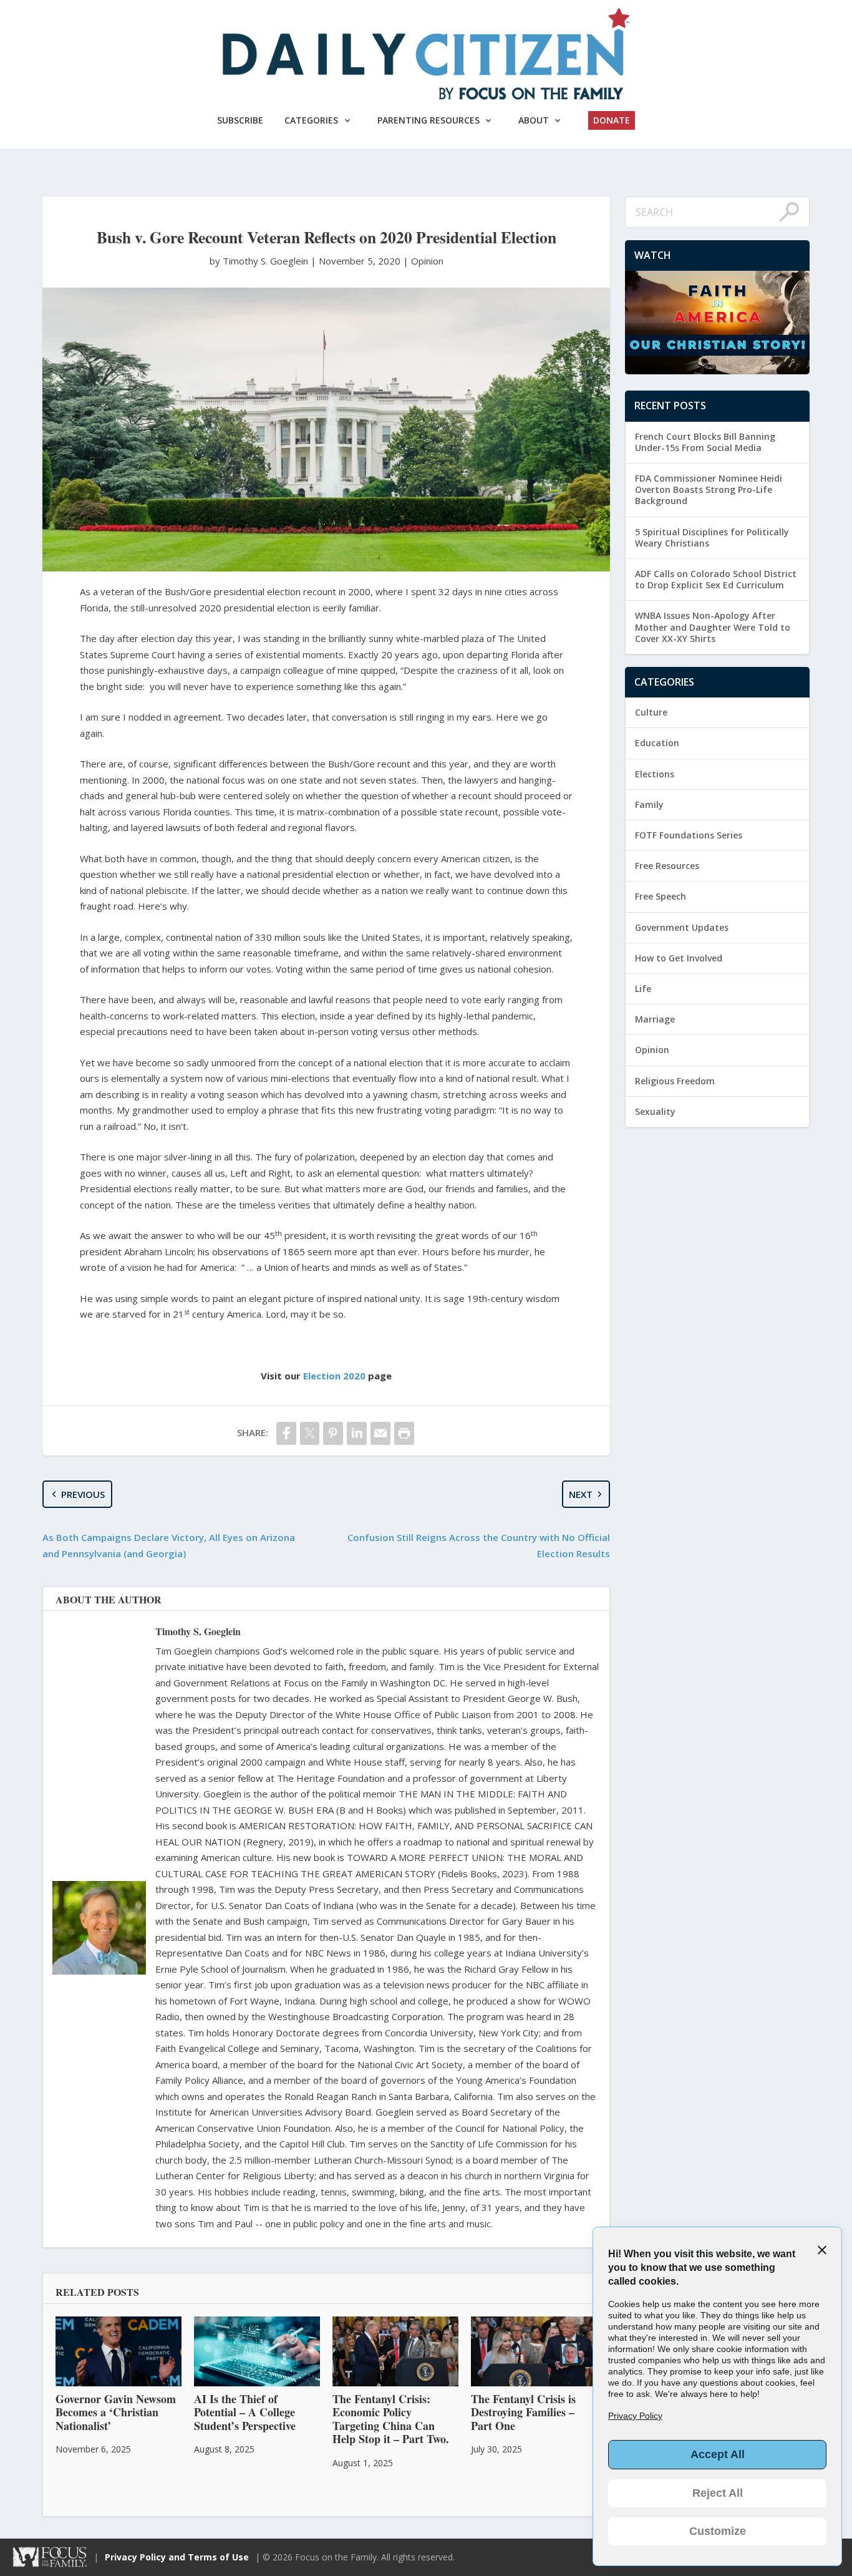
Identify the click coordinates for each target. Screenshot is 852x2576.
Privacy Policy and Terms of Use (177, 2557)
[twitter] (310, 1433)
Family (649, 804)
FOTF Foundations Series (689, 835)
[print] (404, 1433)
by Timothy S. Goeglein (260, 261)
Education (657, 743)
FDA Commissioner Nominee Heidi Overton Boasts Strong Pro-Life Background (709, 489)
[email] (380, 1433)
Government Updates (682, 927)
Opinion (427, 261)
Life (643, 989)
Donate (612, 120)
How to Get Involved (679, 958)
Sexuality (655, 1111)
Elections (655, 774)
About (534, 120)
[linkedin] (357, 1433)
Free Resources (667, 866)
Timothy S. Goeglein (198, 1631)
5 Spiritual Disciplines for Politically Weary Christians (712, 537)
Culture (651, 712)
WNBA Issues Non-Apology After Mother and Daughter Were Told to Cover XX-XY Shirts (713, 627)
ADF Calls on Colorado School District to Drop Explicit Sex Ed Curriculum (716, 579)
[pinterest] (333, 1433)
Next (581, 1494)
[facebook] (286, 1433)
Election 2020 (334, 1376)
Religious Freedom (675, 1081)
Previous (83, 1494)
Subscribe (240, 120)
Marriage (655, 1019)
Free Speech (661, 896)
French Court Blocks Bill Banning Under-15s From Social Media (705, 442)
